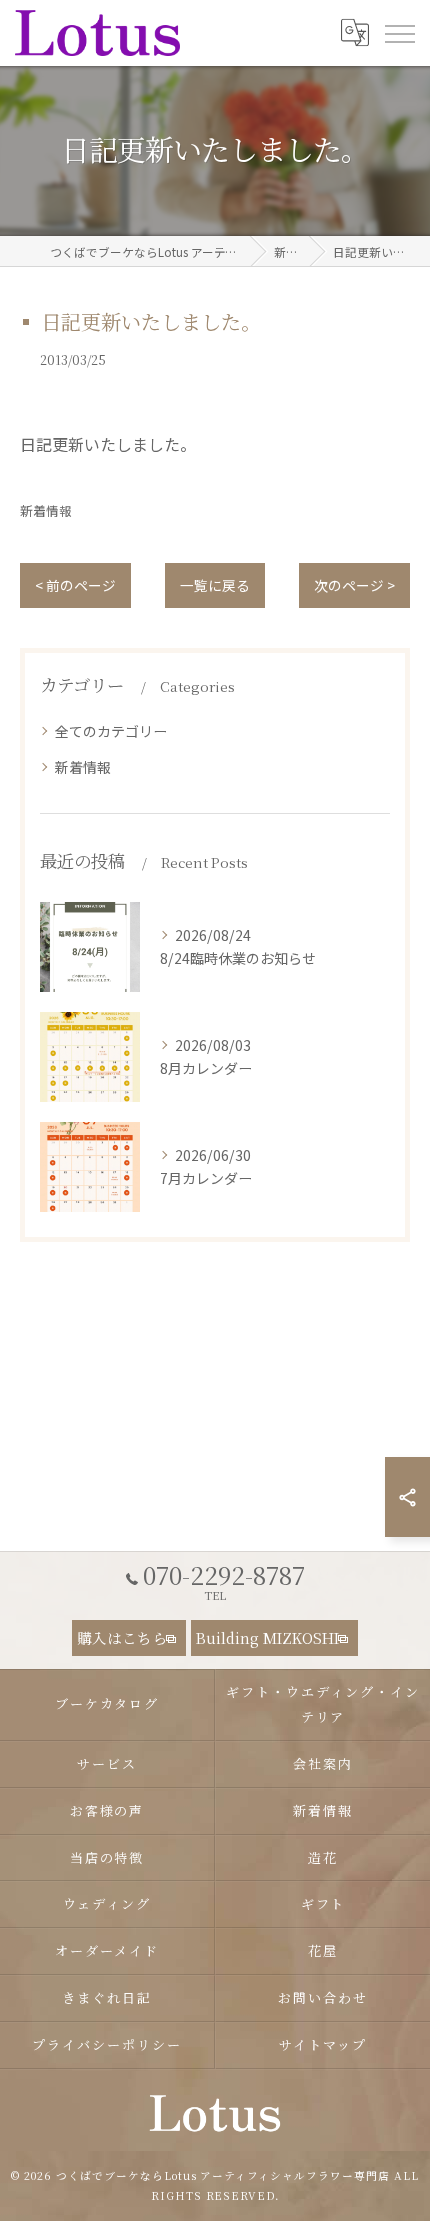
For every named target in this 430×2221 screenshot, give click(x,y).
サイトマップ (323, 2044)
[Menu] (399, 32)
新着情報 (46, 510)
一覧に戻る (215, 585)
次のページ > (354, 585)
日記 (36, 444)
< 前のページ (75, 585)
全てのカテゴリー (111, 731)
